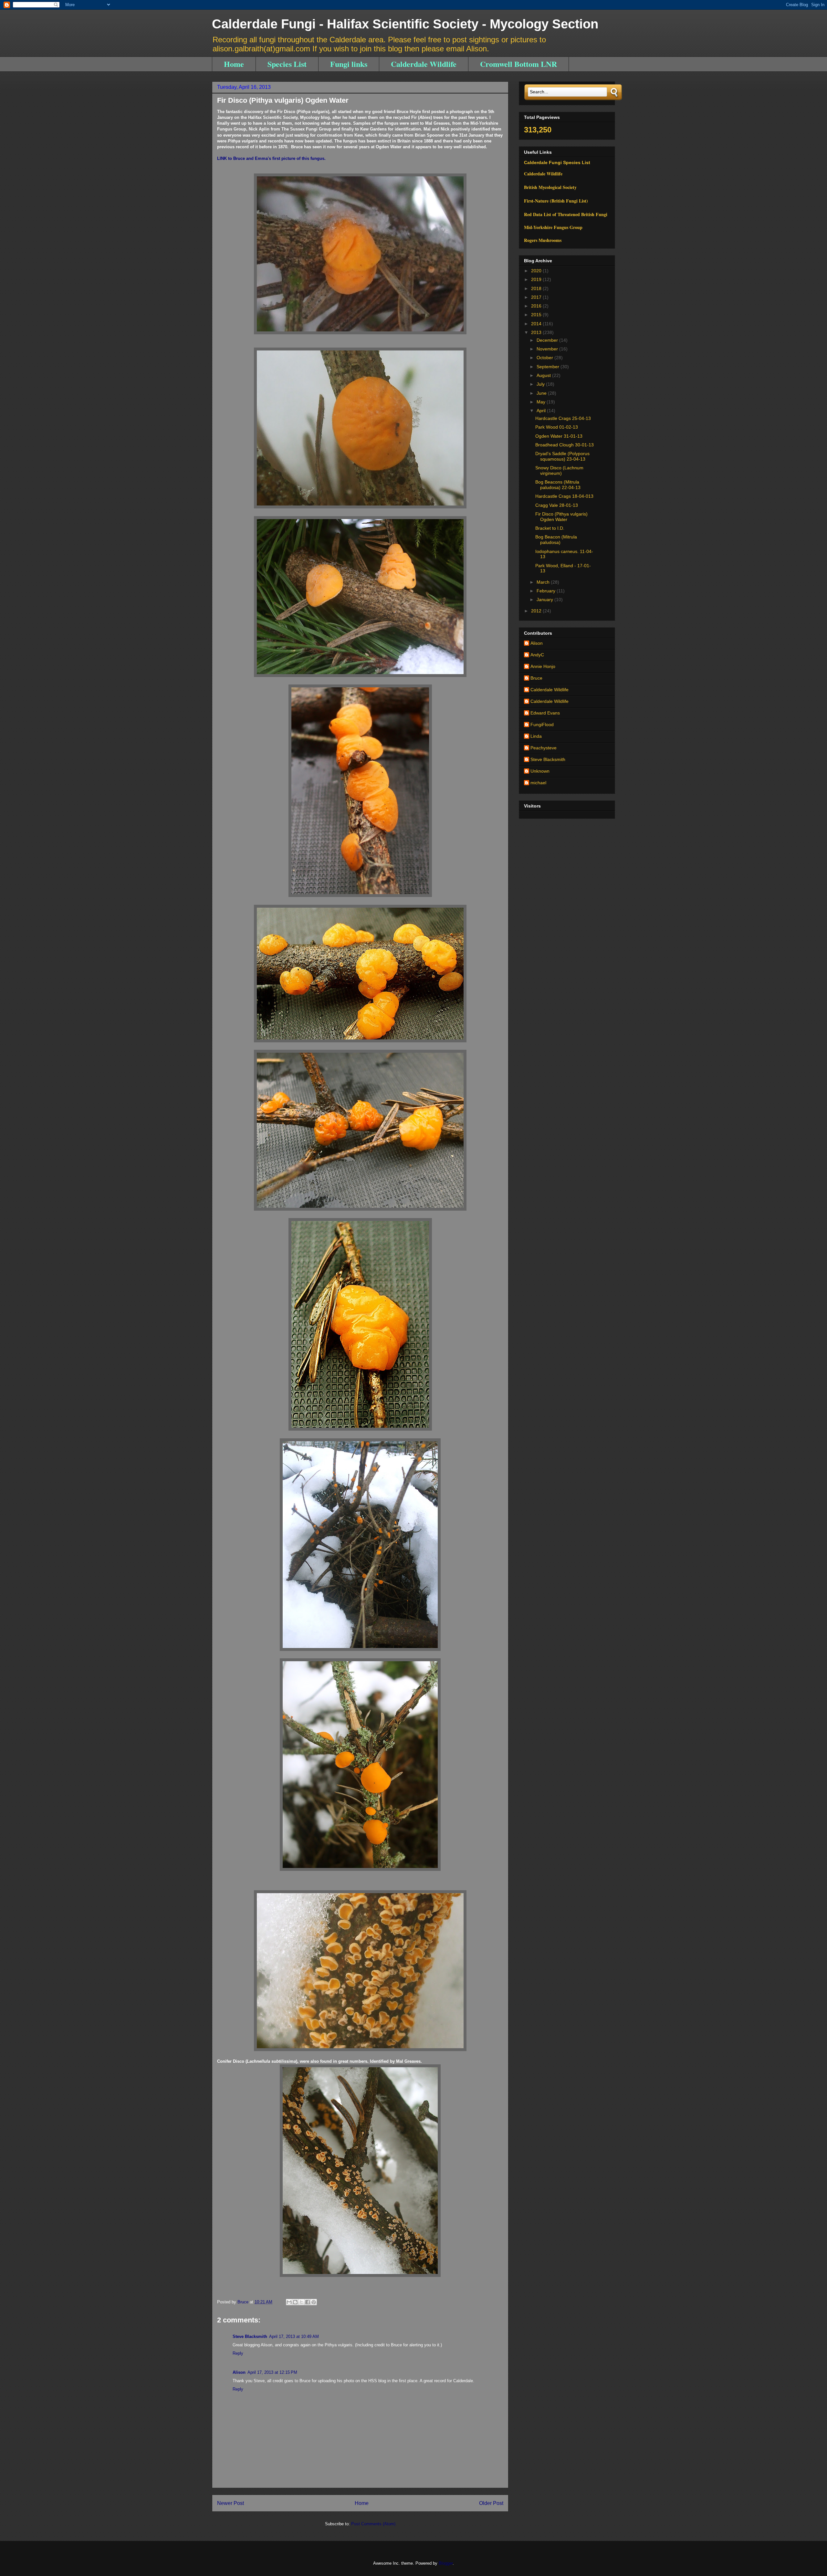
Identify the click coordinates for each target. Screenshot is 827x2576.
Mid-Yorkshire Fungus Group (553, 227)
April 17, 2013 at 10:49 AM (294, 2336)
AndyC (537, 655)
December (548, 340)
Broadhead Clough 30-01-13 (565, 445)
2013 (537, 332)
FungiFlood (542, 725)
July (541, 384)
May (542, 402)
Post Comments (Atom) (373, 2524)
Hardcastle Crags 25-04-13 (563, 418)
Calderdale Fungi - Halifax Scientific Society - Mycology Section (405, 24)
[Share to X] (301, 2302)
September (549, 367)
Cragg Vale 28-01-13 (557, 505)
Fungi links (349, 64)
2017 (537, 297)
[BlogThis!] (295, 2302)
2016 (537, 306)
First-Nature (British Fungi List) (556, 201)
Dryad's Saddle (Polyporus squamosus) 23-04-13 (562, 456)
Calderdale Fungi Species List (557, 162)
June (542, 393)
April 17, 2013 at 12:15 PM (272, 2372)
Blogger (446, 2563)
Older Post (491, 2503)
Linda (536, 736)
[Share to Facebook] (308, 2302)
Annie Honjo (543, 666)
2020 (537, 271)
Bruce (536, 678)
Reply (238, 2353)
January (545, 600)
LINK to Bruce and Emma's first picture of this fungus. (271, 158)
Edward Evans (545, 713)
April (542, 411)
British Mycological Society (550, 187)
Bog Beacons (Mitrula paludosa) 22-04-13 (558, 485)
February (547, 591)
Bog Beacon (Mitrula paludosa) (556, 540)
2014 (537, 324)
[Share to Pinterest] (314, 2302)
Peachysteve (544, 748)
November (548, 349)
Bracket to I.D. (550, 528)
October (545, 358)
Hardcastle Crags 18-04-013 (564, 496)
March (544, 582)
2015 (537, 315)
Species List (287, 64)
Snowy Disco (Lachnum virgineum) (559, 470)
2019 (537, 279)
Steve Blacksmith (250, 2336)
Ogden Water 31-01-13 (559, 436)
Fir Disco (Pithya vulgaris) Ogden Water (561, 517)
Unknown (540, 771)
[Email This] (289, 2302)
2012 (537, 611)
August (544, 375)
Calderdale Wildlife (424, 64)
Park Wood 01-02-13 (557, 427)
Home (234, 64)
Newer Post (230, 2503)
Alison (239, 2372)
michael (538, 783)
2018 (537, 288)
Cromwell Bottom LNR (518, 64)
